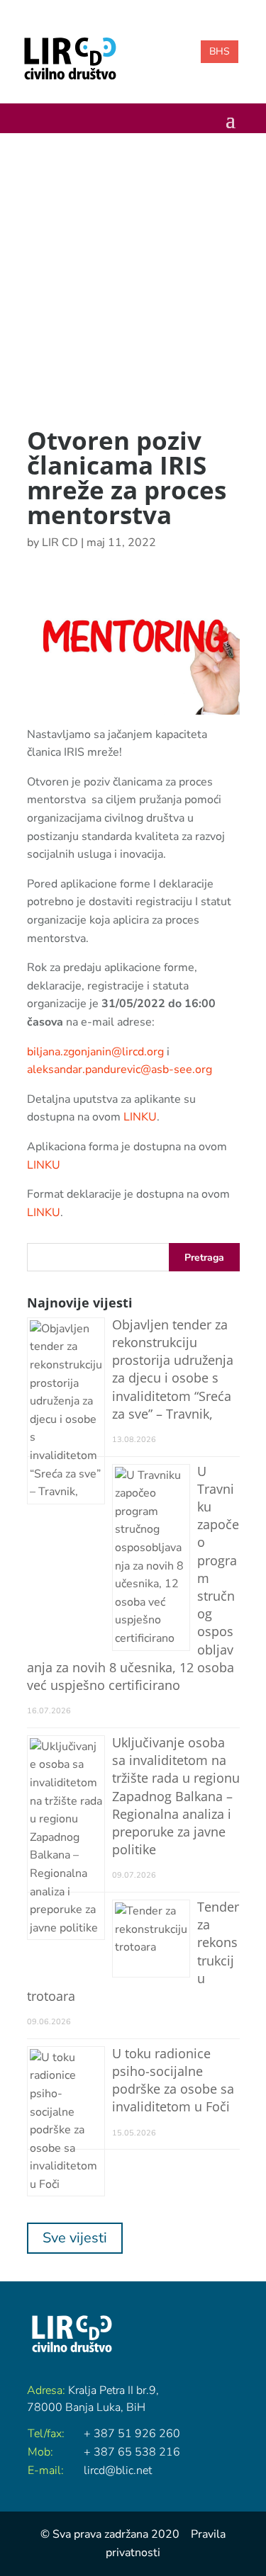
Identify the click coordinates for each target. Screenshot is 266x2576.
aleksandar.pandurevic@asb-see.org (120, 1069)
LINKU (140, 1117)
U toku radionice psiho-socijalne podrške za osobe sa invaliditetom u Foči (173, 2080)
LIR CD (60, 543)
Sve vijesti (75, 2238)
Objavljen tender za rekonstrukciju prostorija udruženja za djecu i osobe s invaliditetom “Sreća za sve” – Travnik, (173, 1369)
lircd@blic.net (118, 2470)
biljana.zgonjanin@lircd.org (95, 1052)
